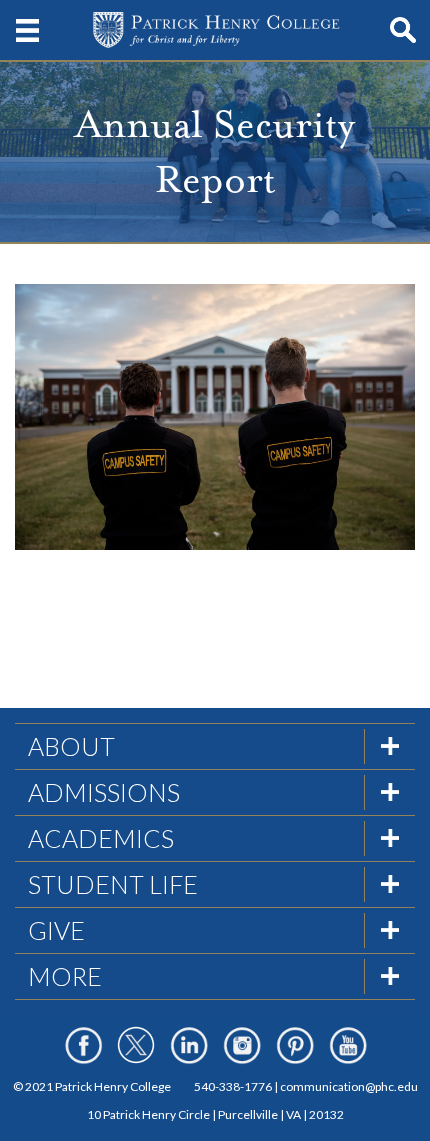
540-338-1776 (233, 1086)
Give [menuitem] (56, 930)
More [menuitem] (65, 976)
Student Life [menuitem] (113, 884)
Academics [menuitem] (101, 838)
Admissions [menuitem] (104, 792)
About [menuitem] (71, 746)
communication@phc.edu (349, 1086)
